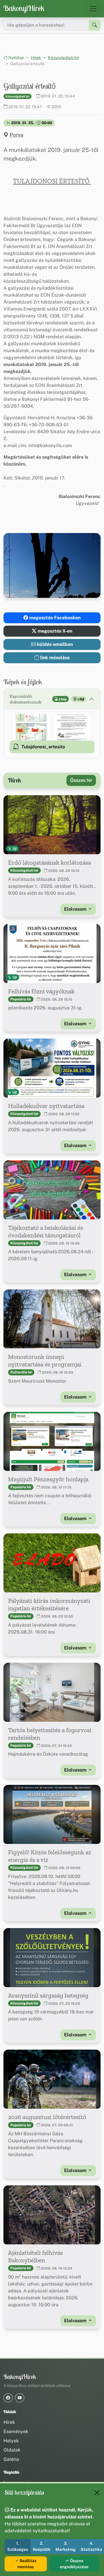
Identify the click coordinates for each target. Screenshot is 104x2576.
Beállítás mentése (27, 2564)
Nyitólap (16, 58)
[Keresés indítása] (95, 25)
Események (16, 2431)
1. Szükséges (18, 2546)
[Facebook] (8, 2398)
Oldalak (12, 2450)
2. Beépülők (42, 2546)
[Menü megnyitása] (93, 9)
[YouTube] (20, 2398)
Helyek (11, 2441)
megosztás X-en (54, 631)
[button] (32, 727)
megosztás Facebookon (54, 618)
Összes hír (81, 780)
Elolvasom (76, 909)
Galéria (11, 2459)
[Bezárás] (97, 2493)
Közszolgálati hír (63, 58)
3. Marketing (66, 2546)
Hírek (36, 58)
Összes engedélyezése (74, 2564)
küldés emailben (54, 644)
